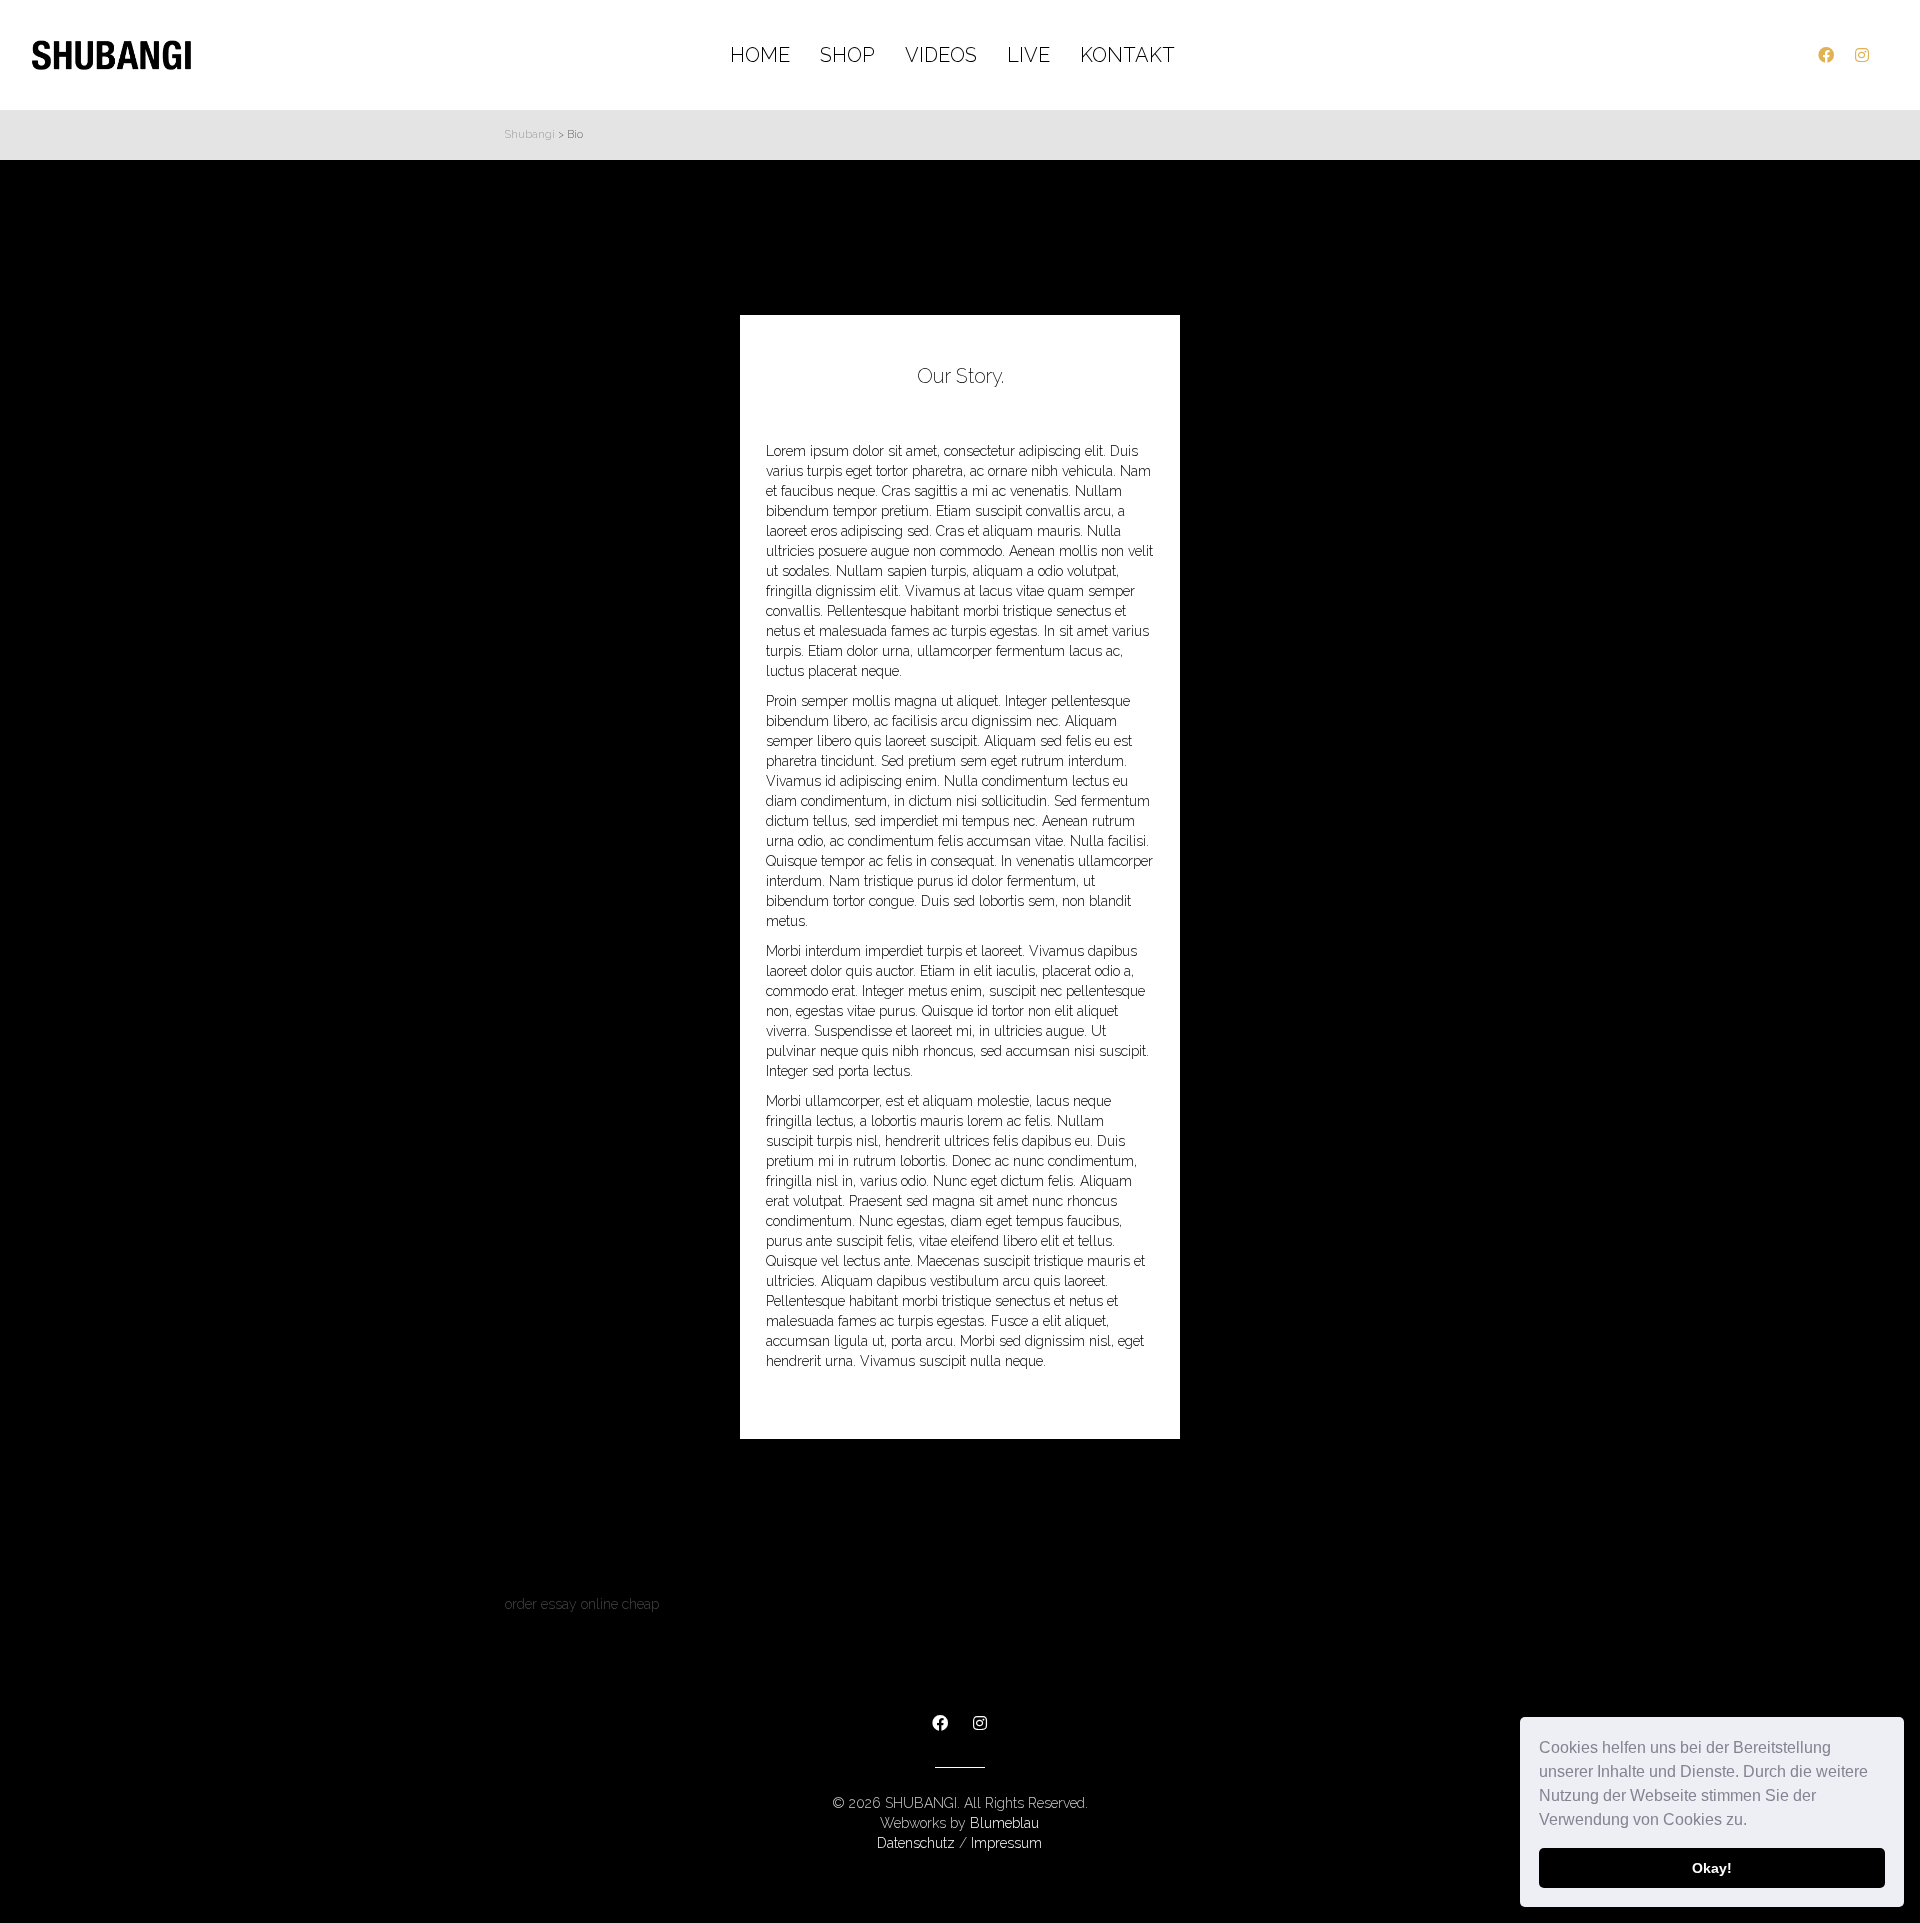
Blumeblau (1004, 1823)
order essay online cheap (582, 1604)
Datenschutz (916, 1843)
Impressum (1006, 1843)
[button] (1754, 1822)
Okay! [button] (1712, 1868)
